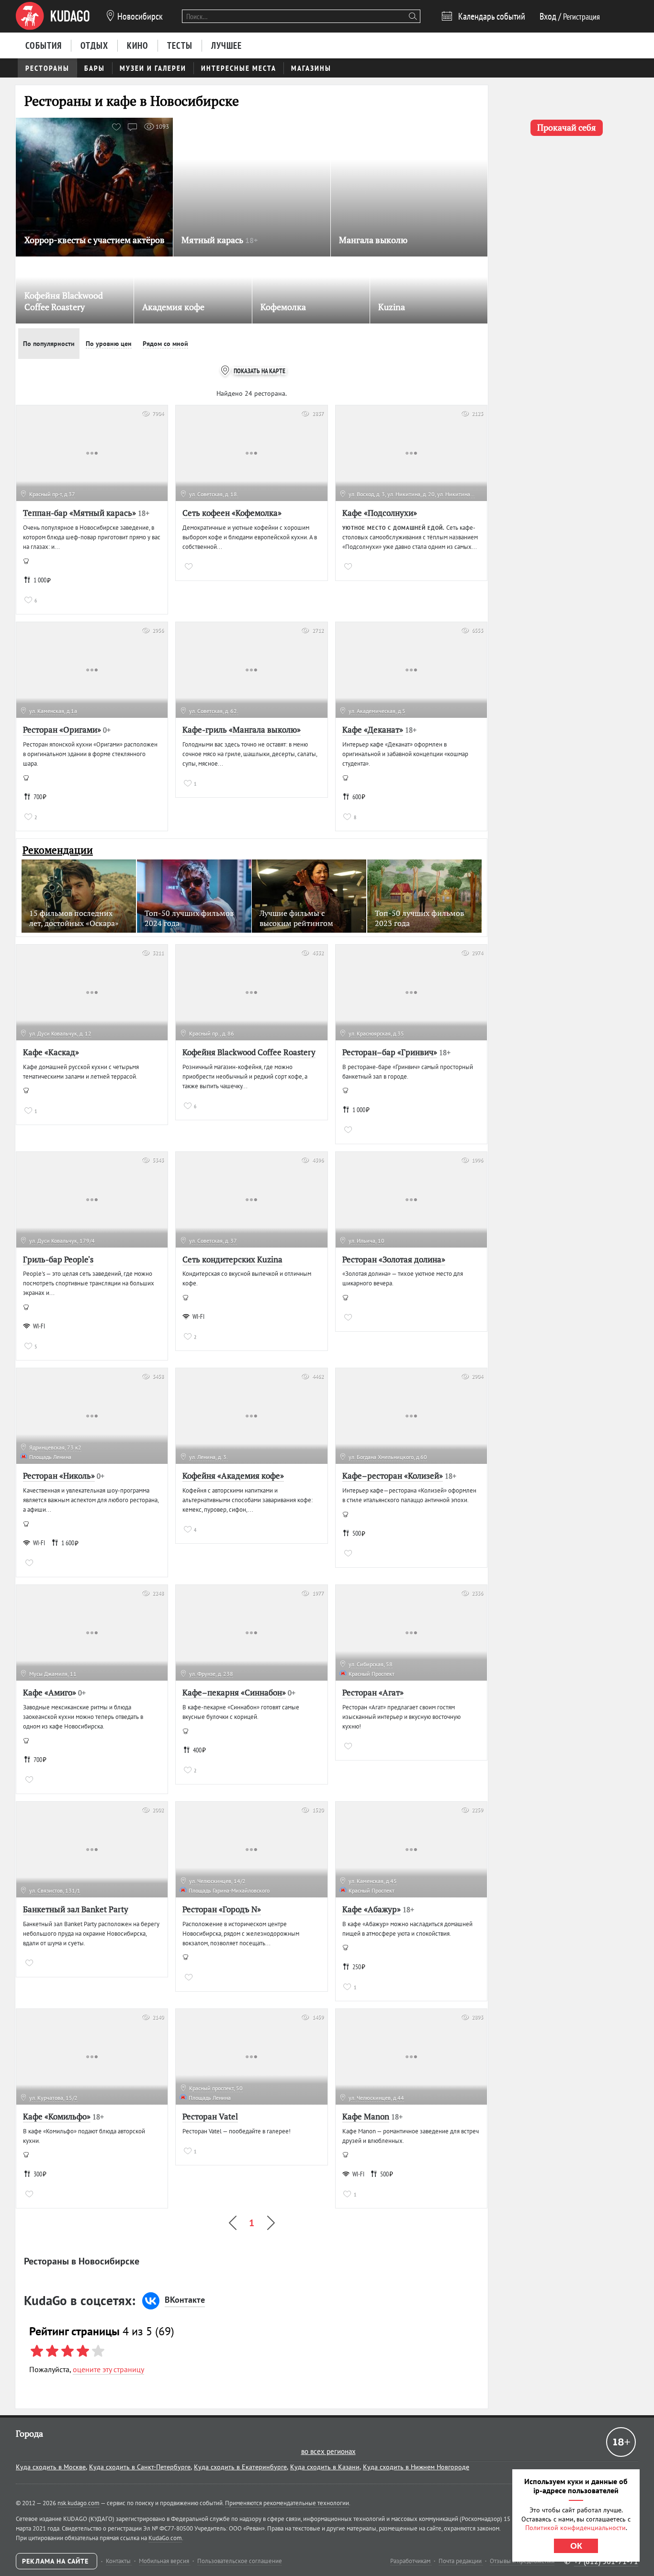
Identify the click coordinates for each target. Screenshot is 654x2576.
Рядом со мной (165, 344)
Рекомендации (58, 850)
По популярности (49, 344)
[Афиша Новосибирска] (53, 16)
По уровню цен (109, 344)
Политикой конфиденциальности (575, 2528)
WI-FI (39, 1326)
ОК (576, 2546)
